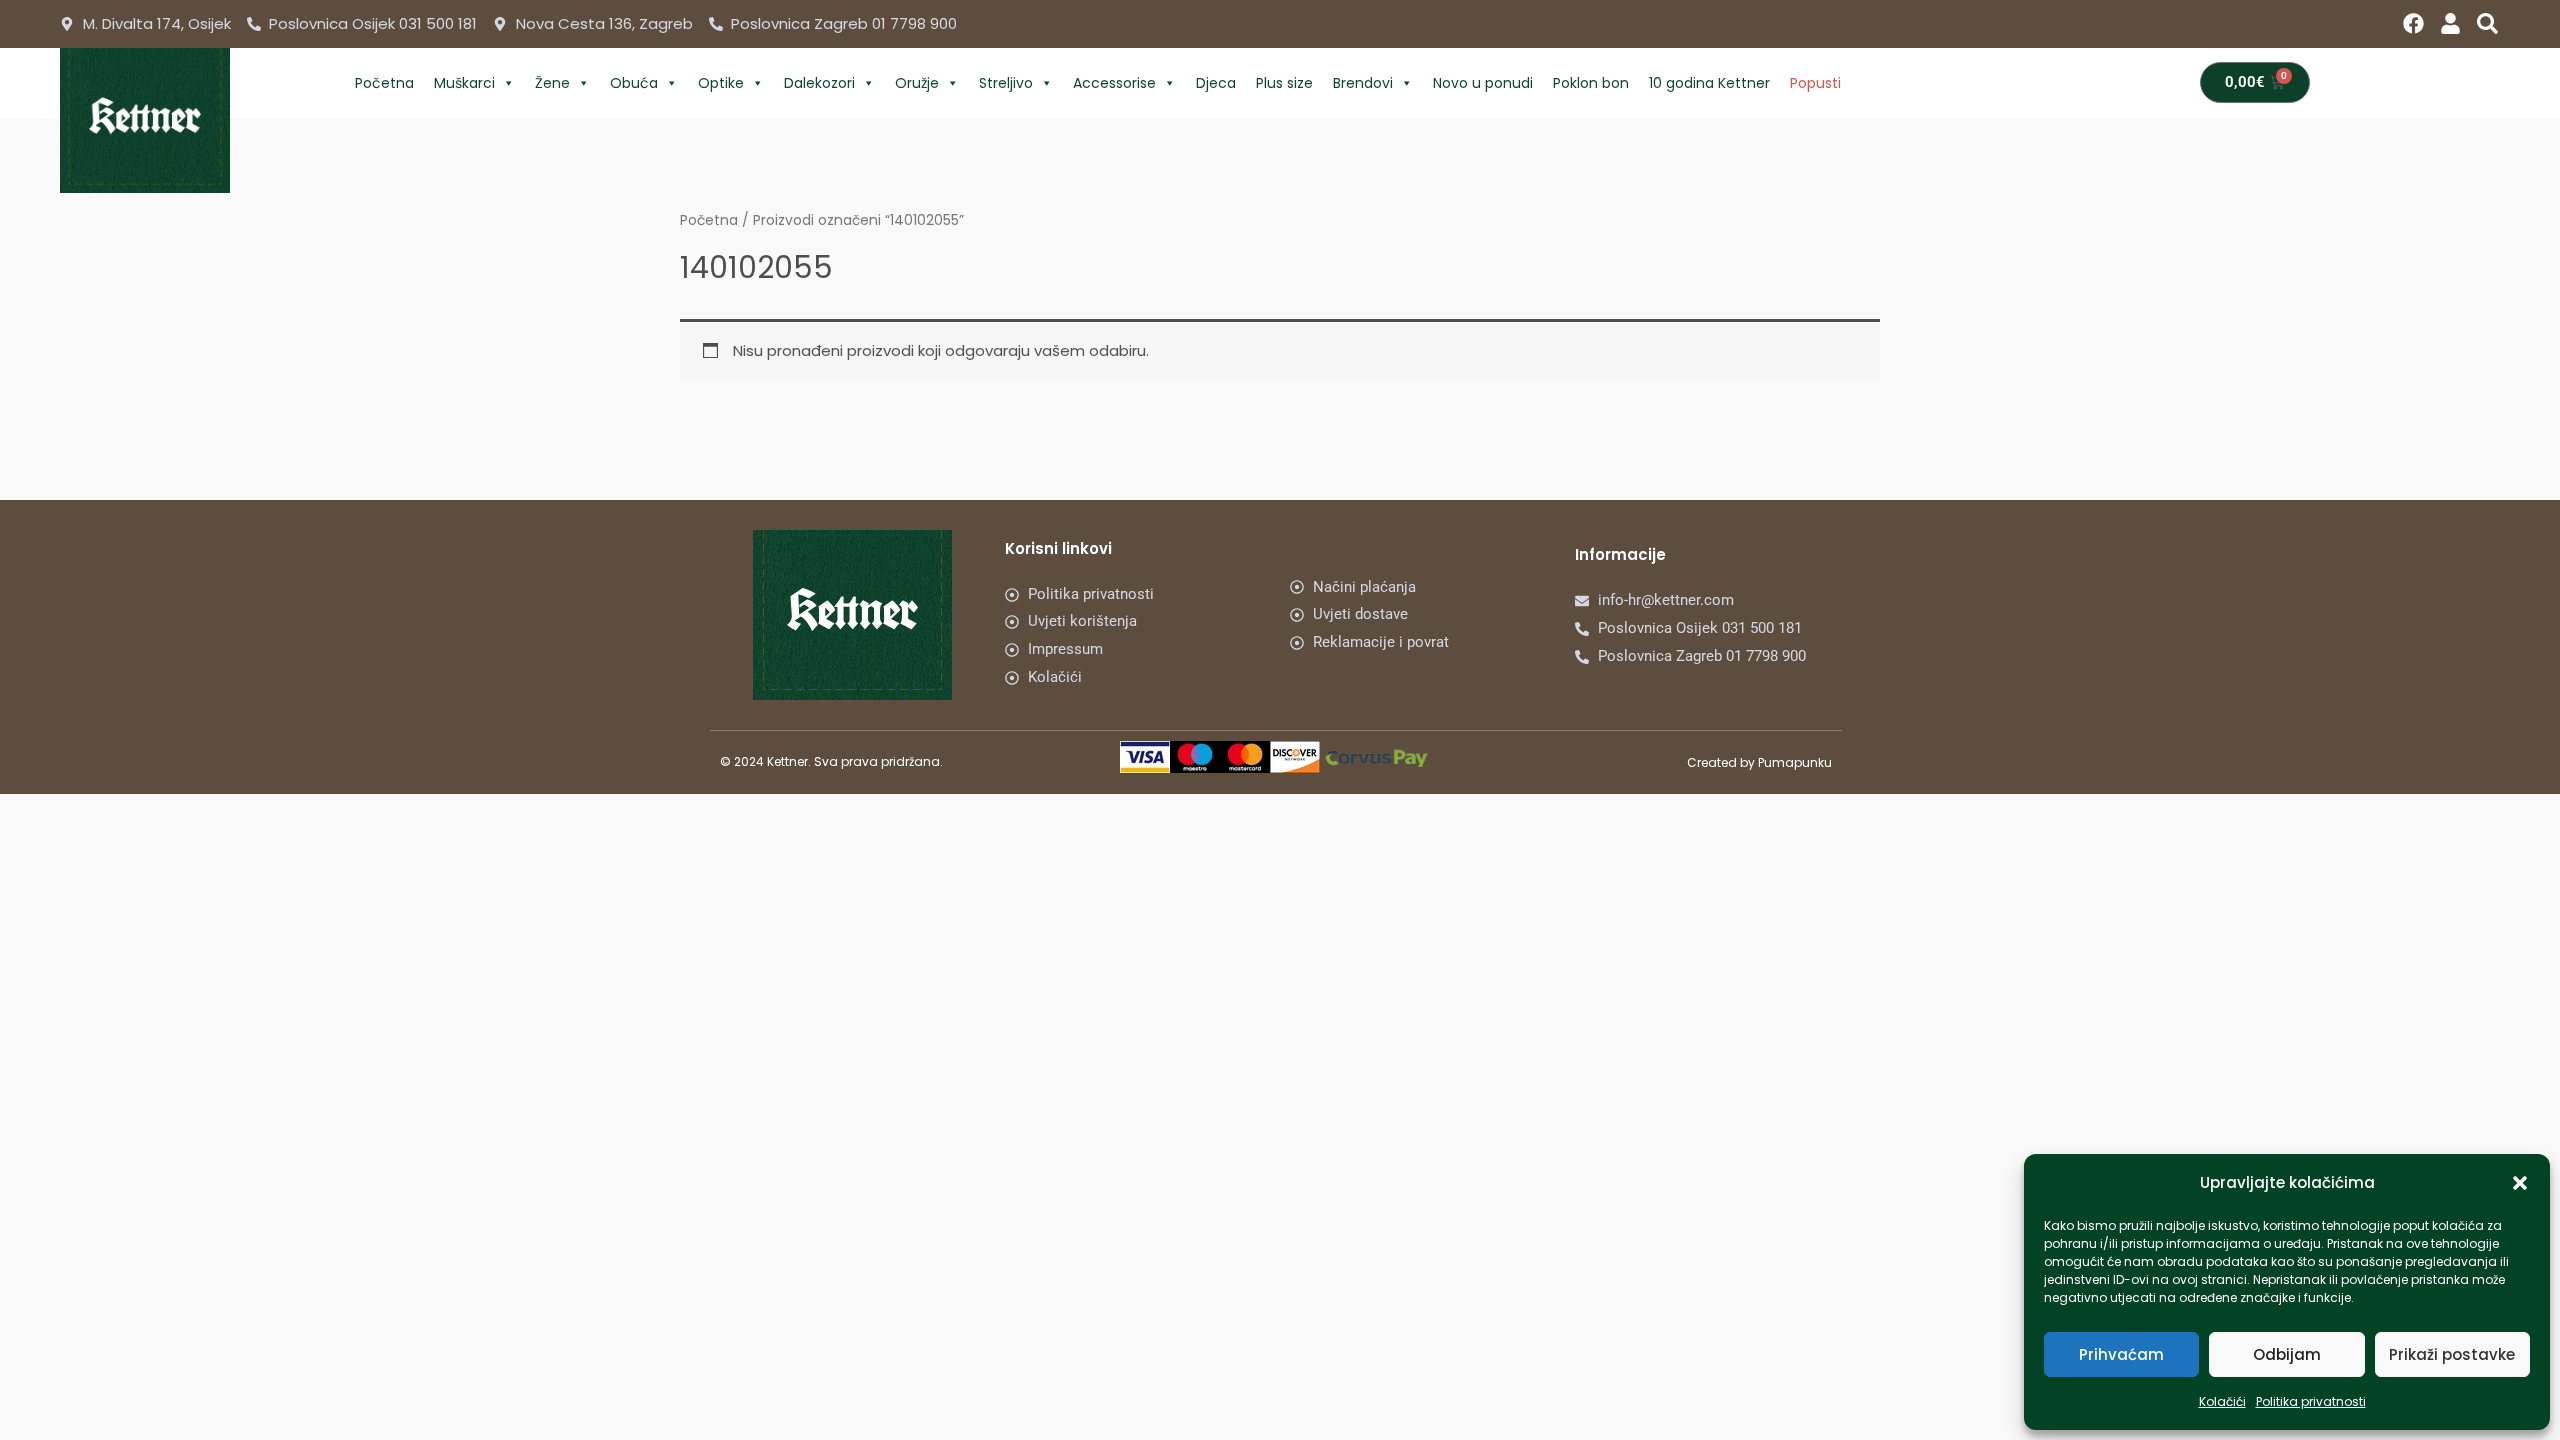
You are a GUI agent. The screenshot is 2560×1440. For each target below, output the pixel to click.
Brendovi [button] (1363, 83)
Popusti (1815, 83)
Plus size (1284, 83)
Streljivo (1006, 83)
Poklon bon (1591, 83)
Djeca (1216, 83)
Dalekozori (819, 83)
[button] (2520, 1183)
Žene (552, 83)
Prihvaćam (2121, 1354)
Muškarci (464, 83)
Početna (384, 83)
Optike (721, 83)
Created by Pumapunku (1759, 762)
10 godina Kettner (1709, 83)
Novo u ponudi (1483, 83)
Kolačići (2222, 1401)
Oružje (917, 83)
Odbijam (2287, 1354)
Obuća (634, 83)
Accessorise (1114, 83)
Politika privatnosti (2311, 1401)
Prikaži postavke (2452, 1354)
